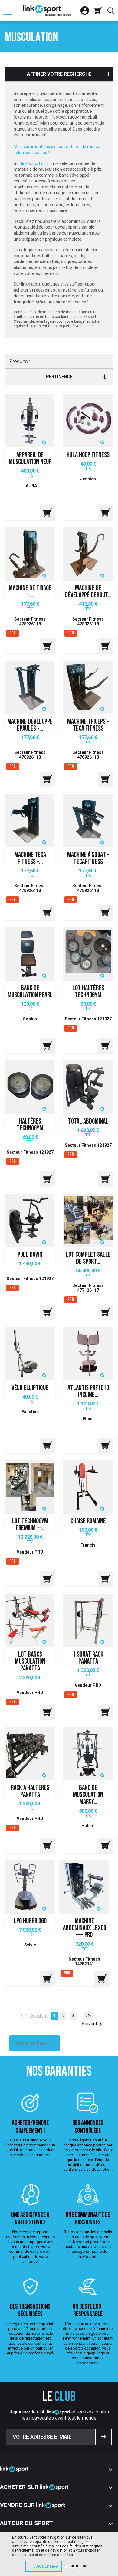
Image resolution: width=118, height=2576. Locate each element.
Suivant (93, 2024)
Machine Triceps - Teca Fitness (88, 725)
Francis (88, 1545)
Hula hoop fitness (88, 455)
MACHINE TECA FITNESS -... (30, 859)
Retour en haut (35, 2043)
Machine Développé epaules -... (30, 725)
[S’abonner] (104, 2437)
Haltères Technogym (30, 1125)
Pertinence (59, 377)
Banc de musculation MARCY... (88, 1795)
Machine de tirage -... (30, 592)
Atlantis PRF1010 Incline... (88, 1392)
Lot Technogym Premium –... (30, 1525)
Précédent (33, 2016)
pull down (30, 1255)
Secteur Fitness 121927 (88, 1019)
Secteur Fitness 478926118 (30, 621)
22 (88, 2016)
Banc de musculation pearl (30, 992)
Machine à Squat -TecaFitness (88, 859)
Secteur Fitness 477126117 (88, 1288)
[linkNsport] (47, 11)
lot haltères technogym (88, 992)
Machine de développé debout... (88, 592)
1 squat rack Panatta (88, 1658)
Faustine (30, 1412)
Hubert (88, 1826)
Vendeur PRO (30, 1552)
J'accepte (44, 2566)
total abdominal (88, 1122)
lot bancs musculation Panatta (30, 1662)
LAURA (30, 486)
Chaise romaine (88, 1522)
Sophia (30, 1019)
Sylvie (30, 1945)
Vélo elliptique (30, 1388)
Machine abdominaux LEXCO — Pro (85, 1928)
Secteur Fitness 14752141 (84, 1961)
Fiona (88, 1419)
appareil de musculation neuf (30, 459)
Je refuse (80, 2566)
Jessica (88, 479)
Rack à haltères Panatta (30, 1792)
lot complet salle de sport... (88, 1259)
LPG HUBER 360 (30, 1922)
